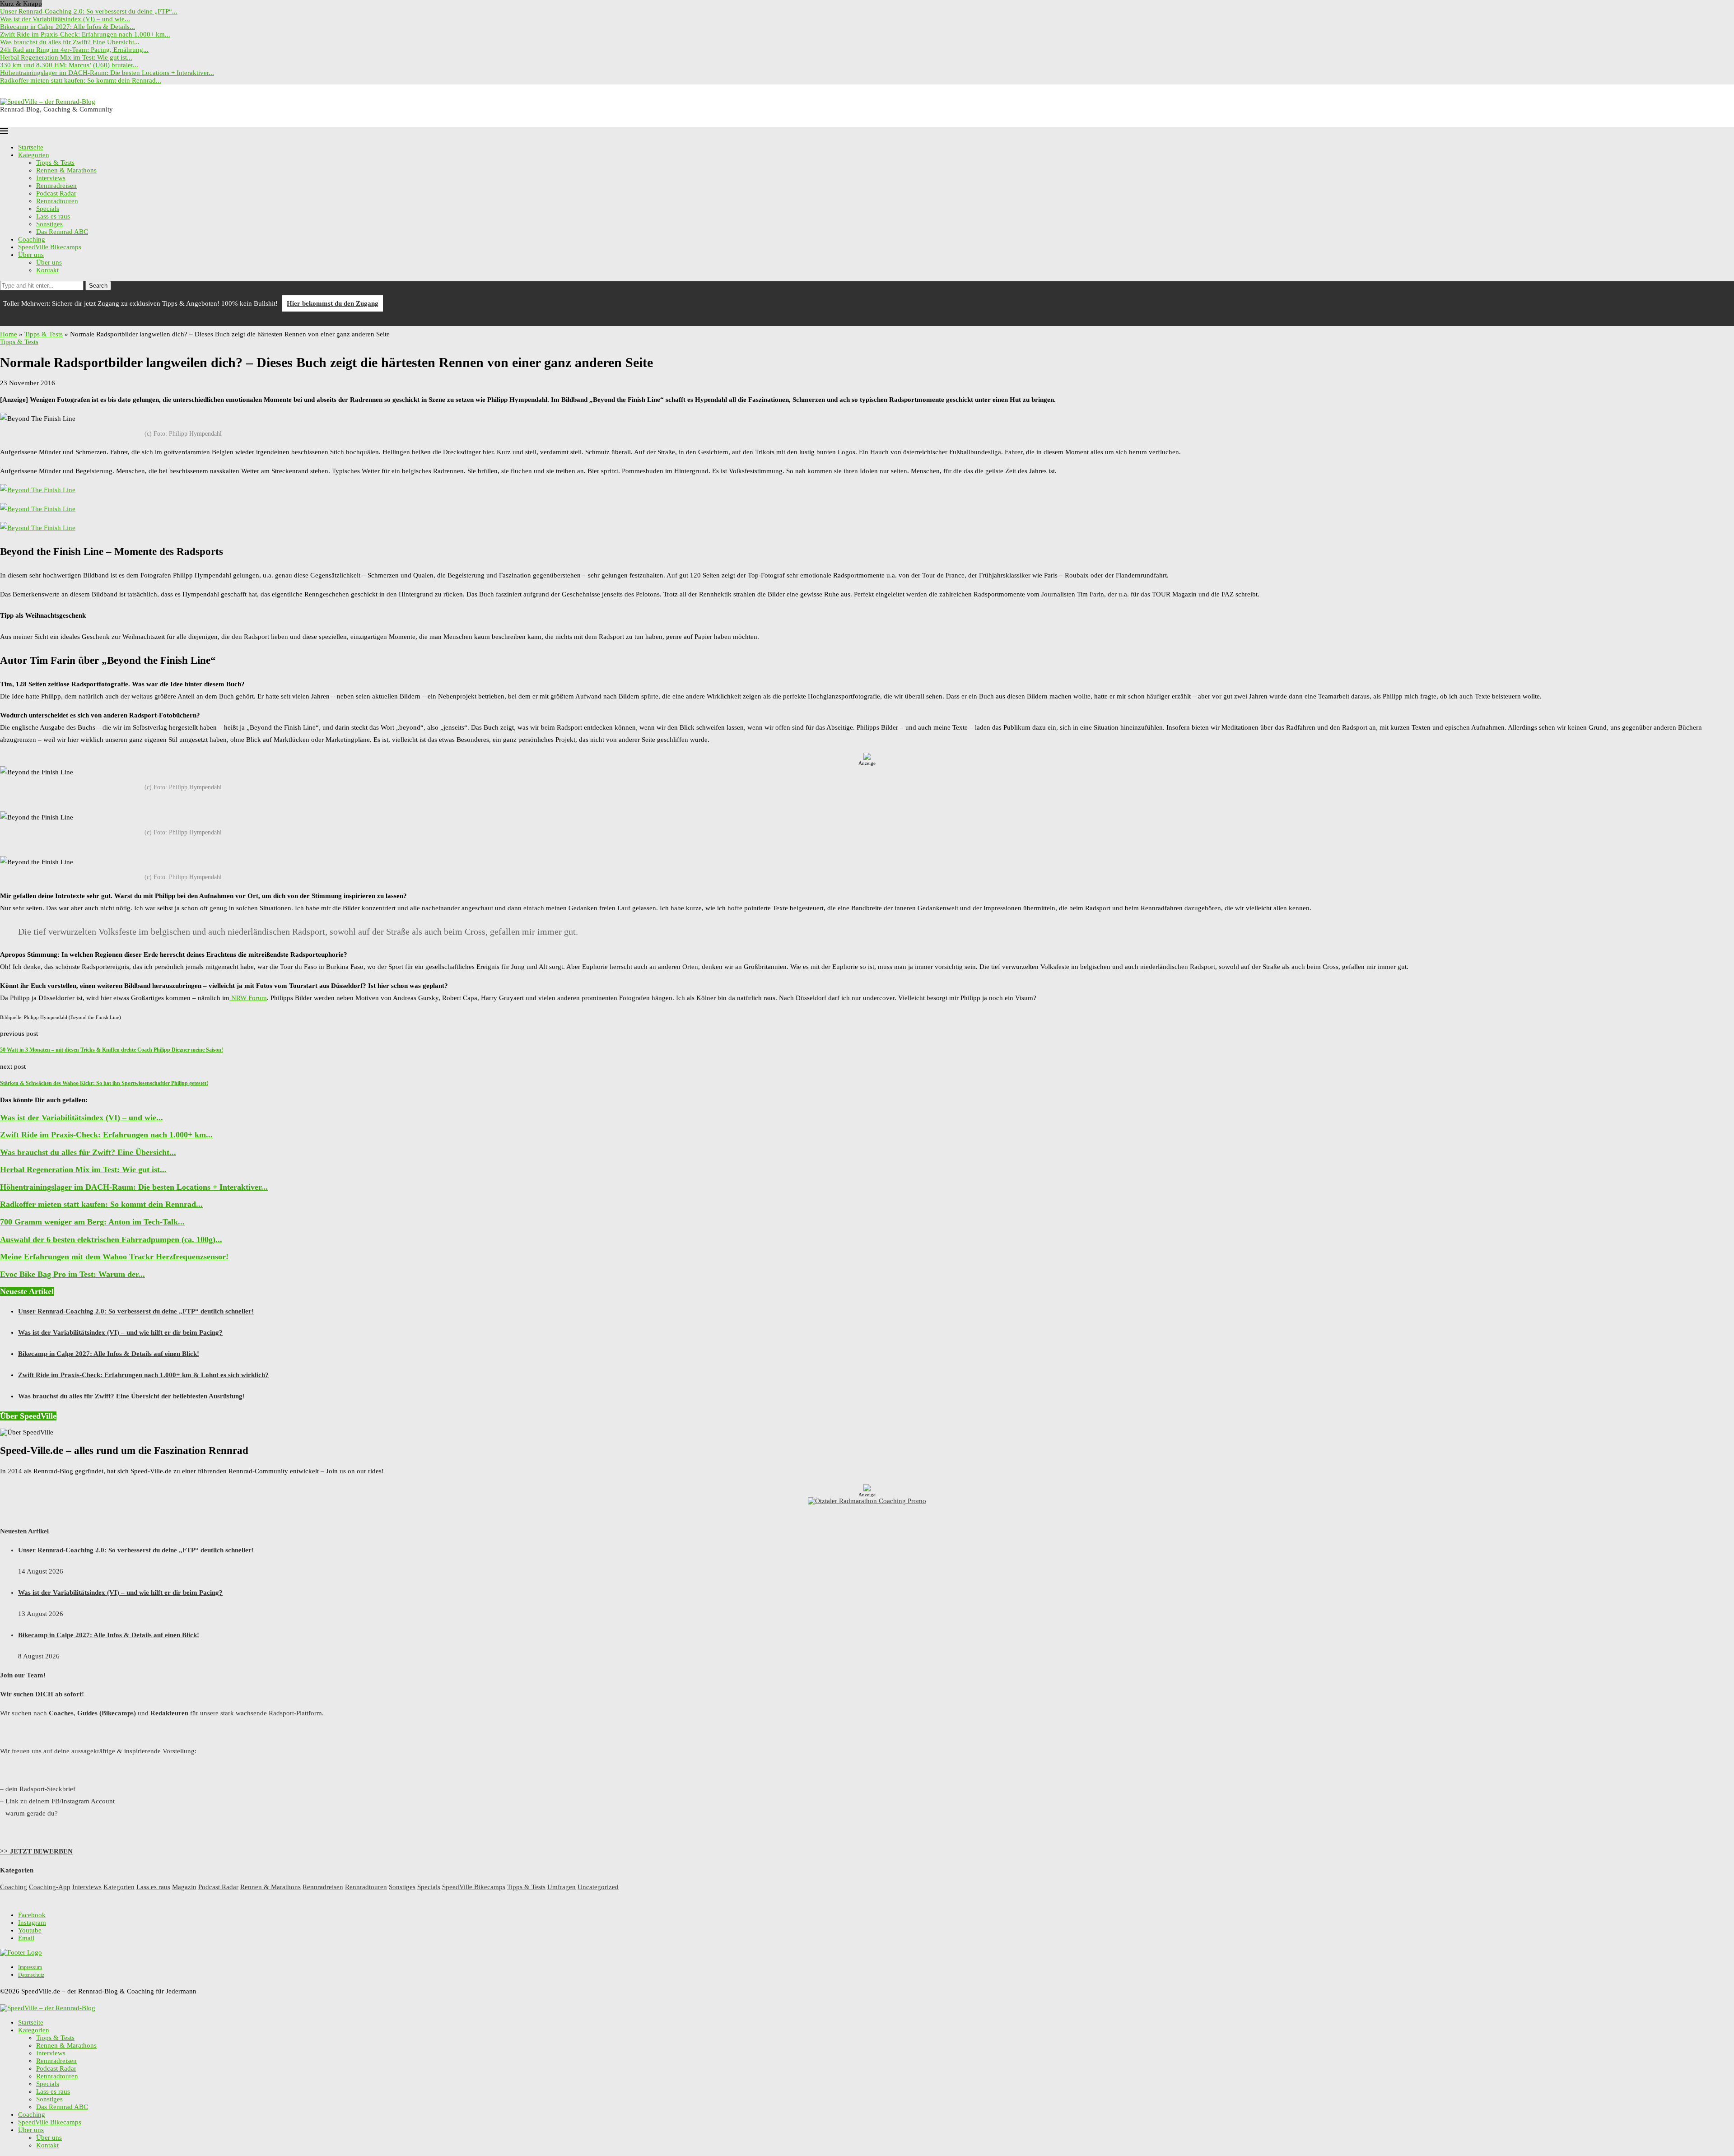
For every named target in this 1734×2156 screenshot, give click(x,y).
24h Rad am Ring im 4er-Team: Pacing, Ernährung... (74, 50)
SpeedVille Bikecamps (50, 247)
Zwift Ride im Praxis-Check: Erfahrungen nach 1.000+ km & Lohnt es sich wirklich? (143, 1375)
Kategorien (34, 155)
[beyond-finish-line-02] (38, 509)
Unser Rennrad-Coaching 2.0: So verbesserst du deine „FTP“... (89, 11)
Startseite (31, 147)
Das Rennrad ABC (62, 232)
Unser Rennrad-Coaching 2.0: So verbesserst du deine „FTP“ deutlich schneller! (136, 1311)
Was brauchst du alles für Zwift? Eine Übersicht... (70, 42)
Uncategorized (598, 1887)
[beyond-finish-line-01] (38, 528)
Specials (48, 209)
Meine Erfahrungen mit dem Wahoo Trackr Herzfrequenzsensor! (114, 1257)
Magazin (184, 1887)
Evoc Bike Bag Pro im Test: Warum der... (72, 1274)
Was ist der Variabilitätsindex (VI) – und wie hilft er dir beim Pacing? (120, 1332)
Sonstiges (49, 224)
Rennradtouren (57, 201)
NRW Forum (248, 998)
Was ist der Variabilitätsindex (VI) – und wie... (65, 19)
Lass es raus (53, 216)
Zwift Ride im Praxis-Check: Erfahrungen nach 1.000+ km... (85, 34)
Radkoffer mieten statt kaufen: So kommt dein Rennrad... (81, 80)
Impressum (30, 1967)
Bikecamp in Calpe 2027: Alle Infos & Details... (68, 27)
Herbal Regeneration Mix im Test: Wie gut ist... (66, 57)
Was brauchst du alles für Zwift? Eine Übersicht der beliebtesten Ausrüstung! (131, 1396)
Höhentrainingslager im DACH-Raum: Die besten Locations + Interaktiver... (107, 73)
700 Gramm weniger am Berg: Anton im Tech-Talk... (92, 1222)
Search (98, 286)
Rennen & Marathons (66, 170)
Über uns (31, 255)
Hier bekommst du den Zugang (333, 303)
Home (9, 334)
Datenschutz (31, 1975)
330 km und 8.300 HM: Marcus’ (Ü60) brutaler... (69, 65)
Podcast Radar (56, 193)
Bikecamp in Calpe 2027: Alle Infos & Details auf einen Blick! (109, 1354)
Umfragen (562, 1887)
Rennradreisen (56, 186)
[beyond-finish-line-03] (38, 490)
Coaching (32, 239)
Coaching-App (50, 1887)
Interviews (51, 178)
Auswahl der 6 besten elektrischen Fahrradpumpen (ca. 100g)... (111, 1239)
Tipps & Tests (55, 163)
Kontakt (47, 270)
